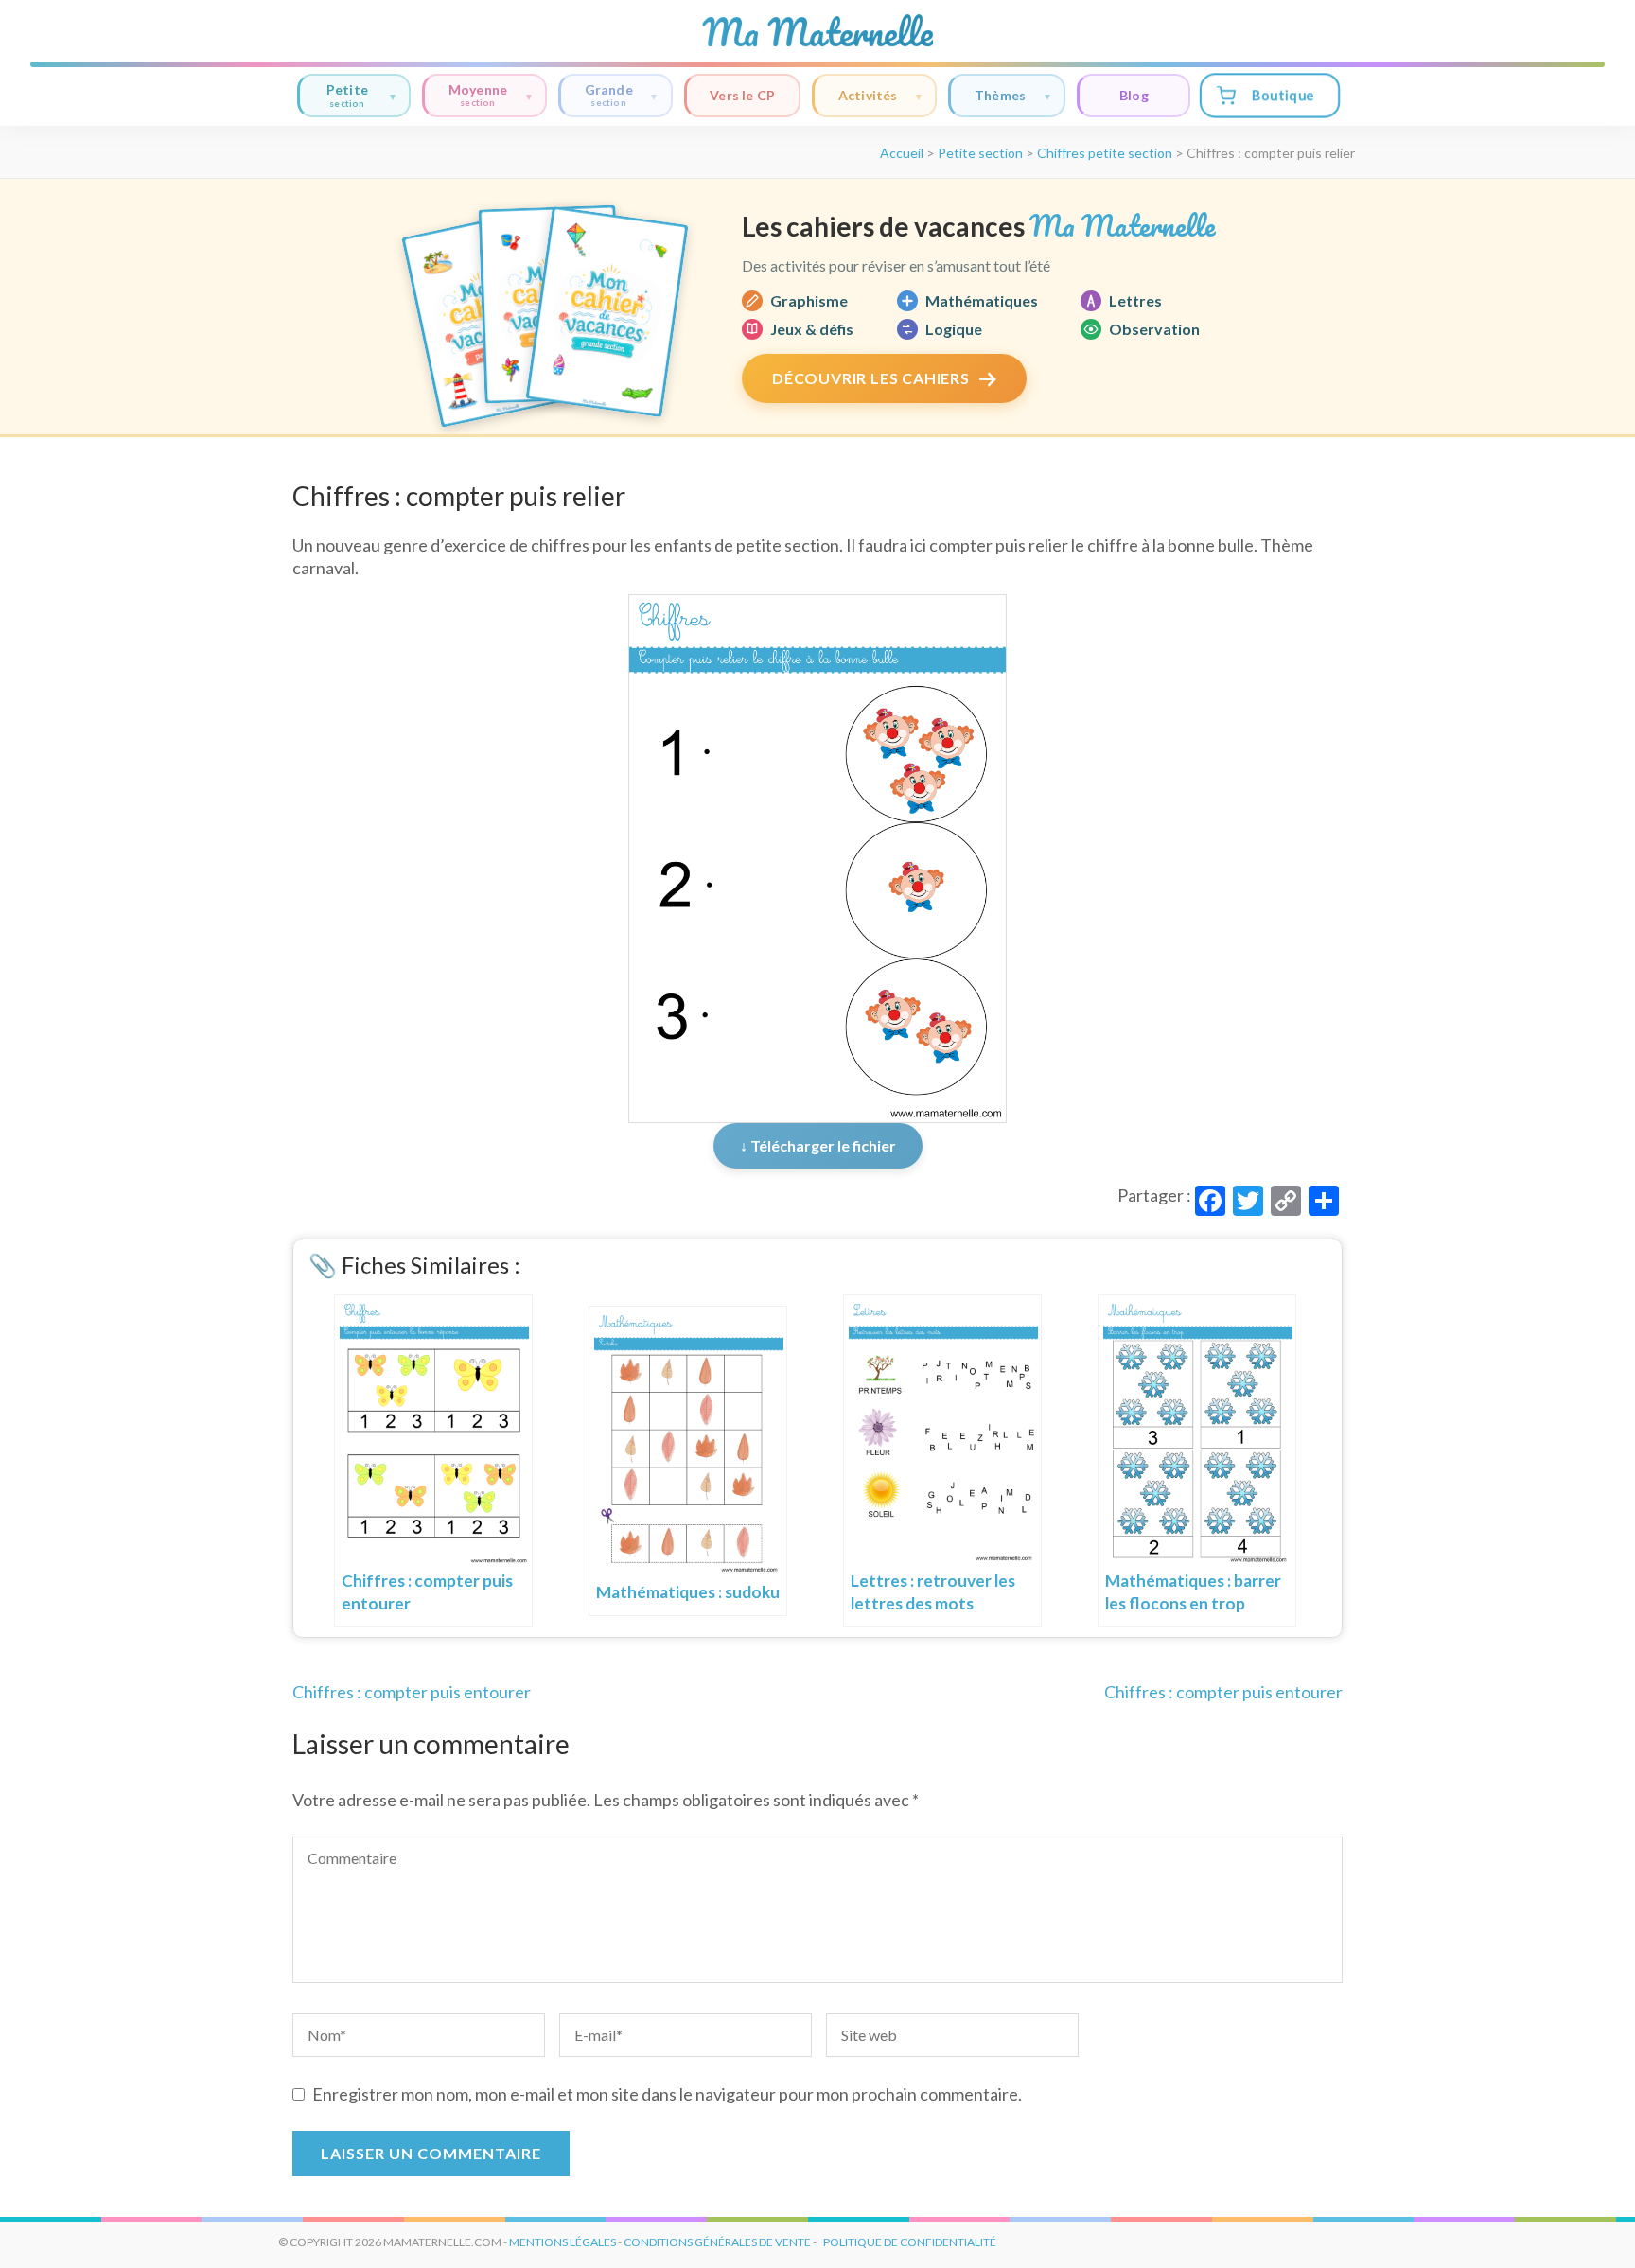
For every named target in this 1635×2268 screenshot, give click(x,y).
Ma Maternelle (817, 32)
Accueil (902, 153)
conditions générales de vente (717, 2242)
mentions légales (563, 2242)
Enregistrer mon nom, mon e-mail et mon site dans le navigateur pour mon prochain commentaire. (667, 2094)
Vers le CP (742, 95)
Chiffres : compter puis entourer (412, 1692)
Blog (1134, 95)
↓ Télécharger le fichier (818, 1145)
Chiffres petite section (1105, 153)
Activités (868, 95)
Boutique (1283, 95)
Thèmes (1000, 95)
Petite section (980, 153)
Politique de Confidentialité (910, 2242)
